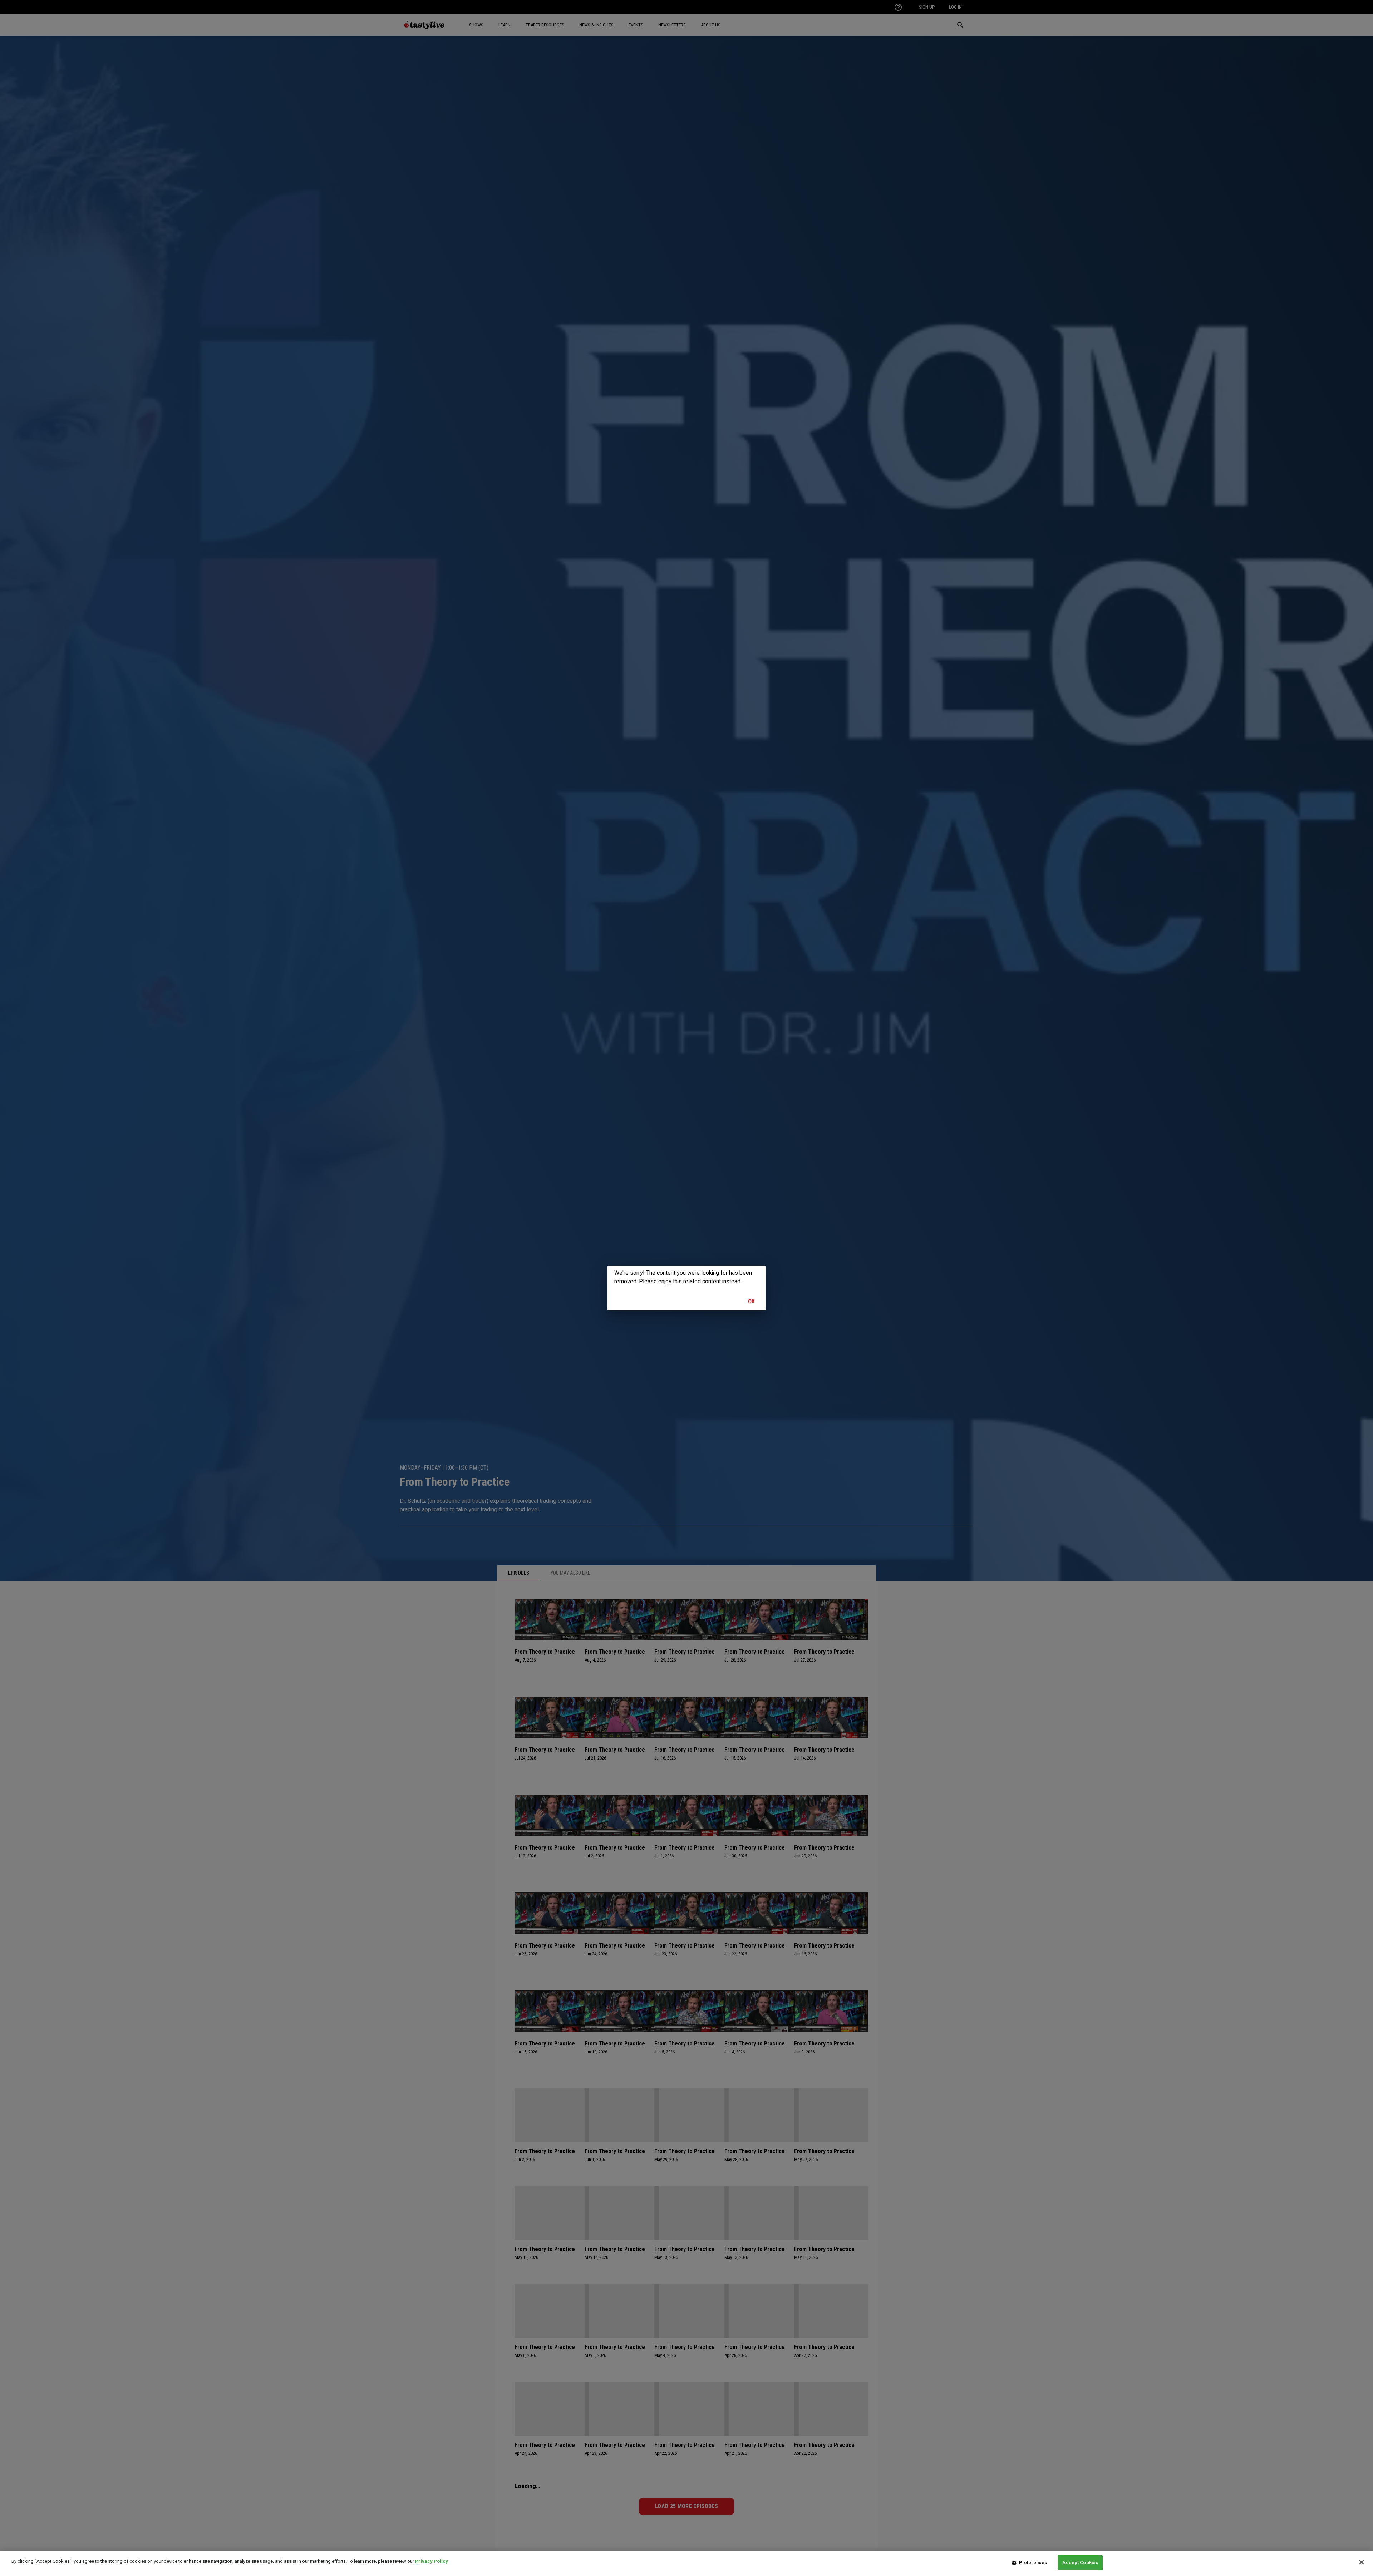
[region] (686, 2563)
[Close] (1362, 2562)
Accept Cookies (1080, 2563)
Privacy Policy (432, 2561)
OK (752, 1301)
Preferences (1033, 2563)
